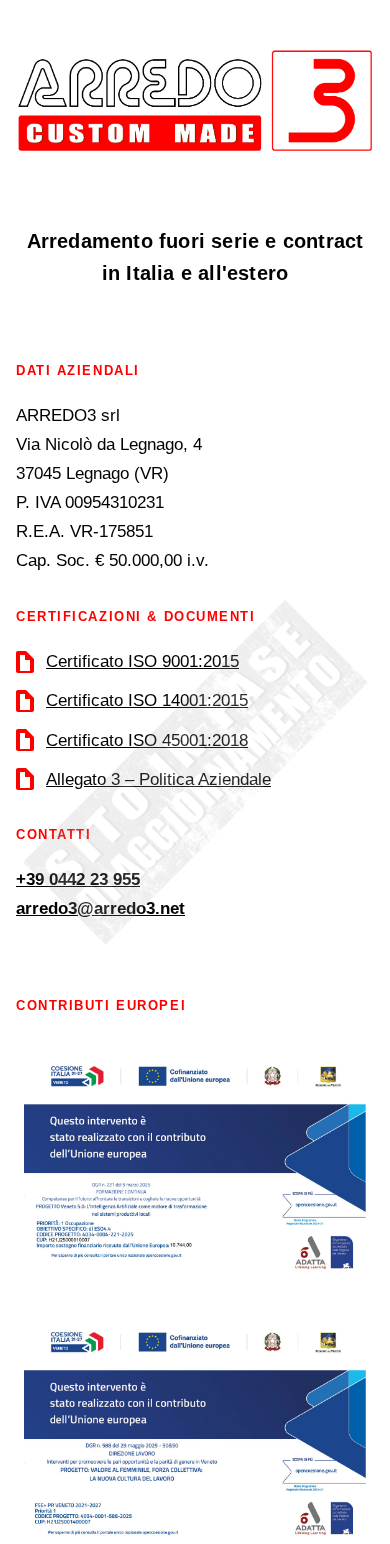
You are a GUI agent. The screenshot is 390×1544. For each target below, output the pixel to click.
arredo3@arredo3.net (100, 908)
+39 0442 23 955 (78, 879)
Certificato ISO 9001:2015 (142, 661)
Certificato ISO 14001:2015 (147, 700)
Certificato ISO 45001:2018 (147, 740)
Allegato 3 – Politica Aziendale (158, 779)
